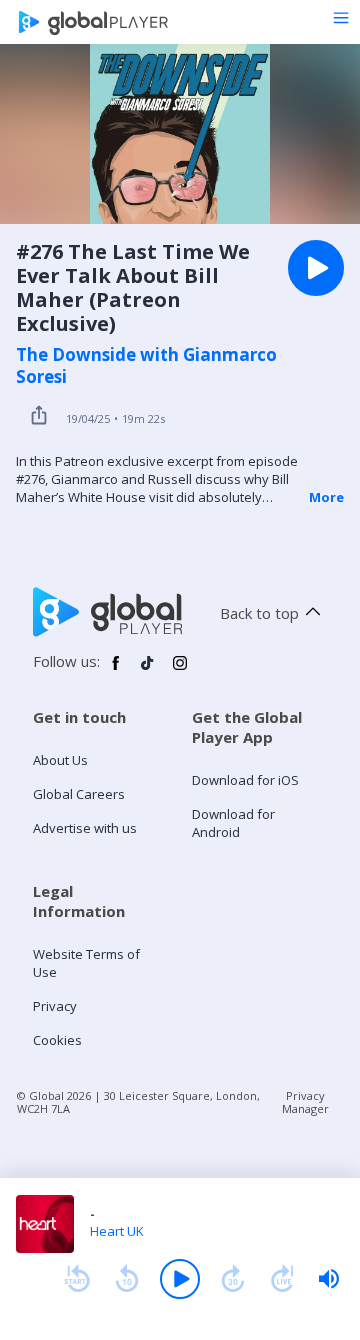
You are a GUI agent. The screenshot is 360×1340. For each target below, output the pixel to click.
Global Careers (79, 794)
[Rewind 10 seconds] (127, 1279)
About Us (60, 760)
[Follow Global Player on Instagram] (180, 671)
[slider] (329, 1279)
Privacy (55, 1006)
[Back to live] (283, 1279)
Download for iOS (245, 780)
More (326, 497)
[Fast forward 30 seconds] (233, 1279)
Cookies (57, 1040)
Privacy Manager (305, 1102)
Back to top (259, 613)
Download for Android (233, 823)
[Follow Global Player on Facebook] (116, 671)
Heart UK (117, 1231)
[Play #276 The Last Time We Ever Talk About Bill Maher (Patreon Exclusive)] (316, 268)
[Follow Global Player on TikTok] (148, 671)
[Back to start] (77, 1279)
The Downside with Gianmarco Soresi (146, 366)
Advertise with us (85, 828)
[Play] (180, 1279)
